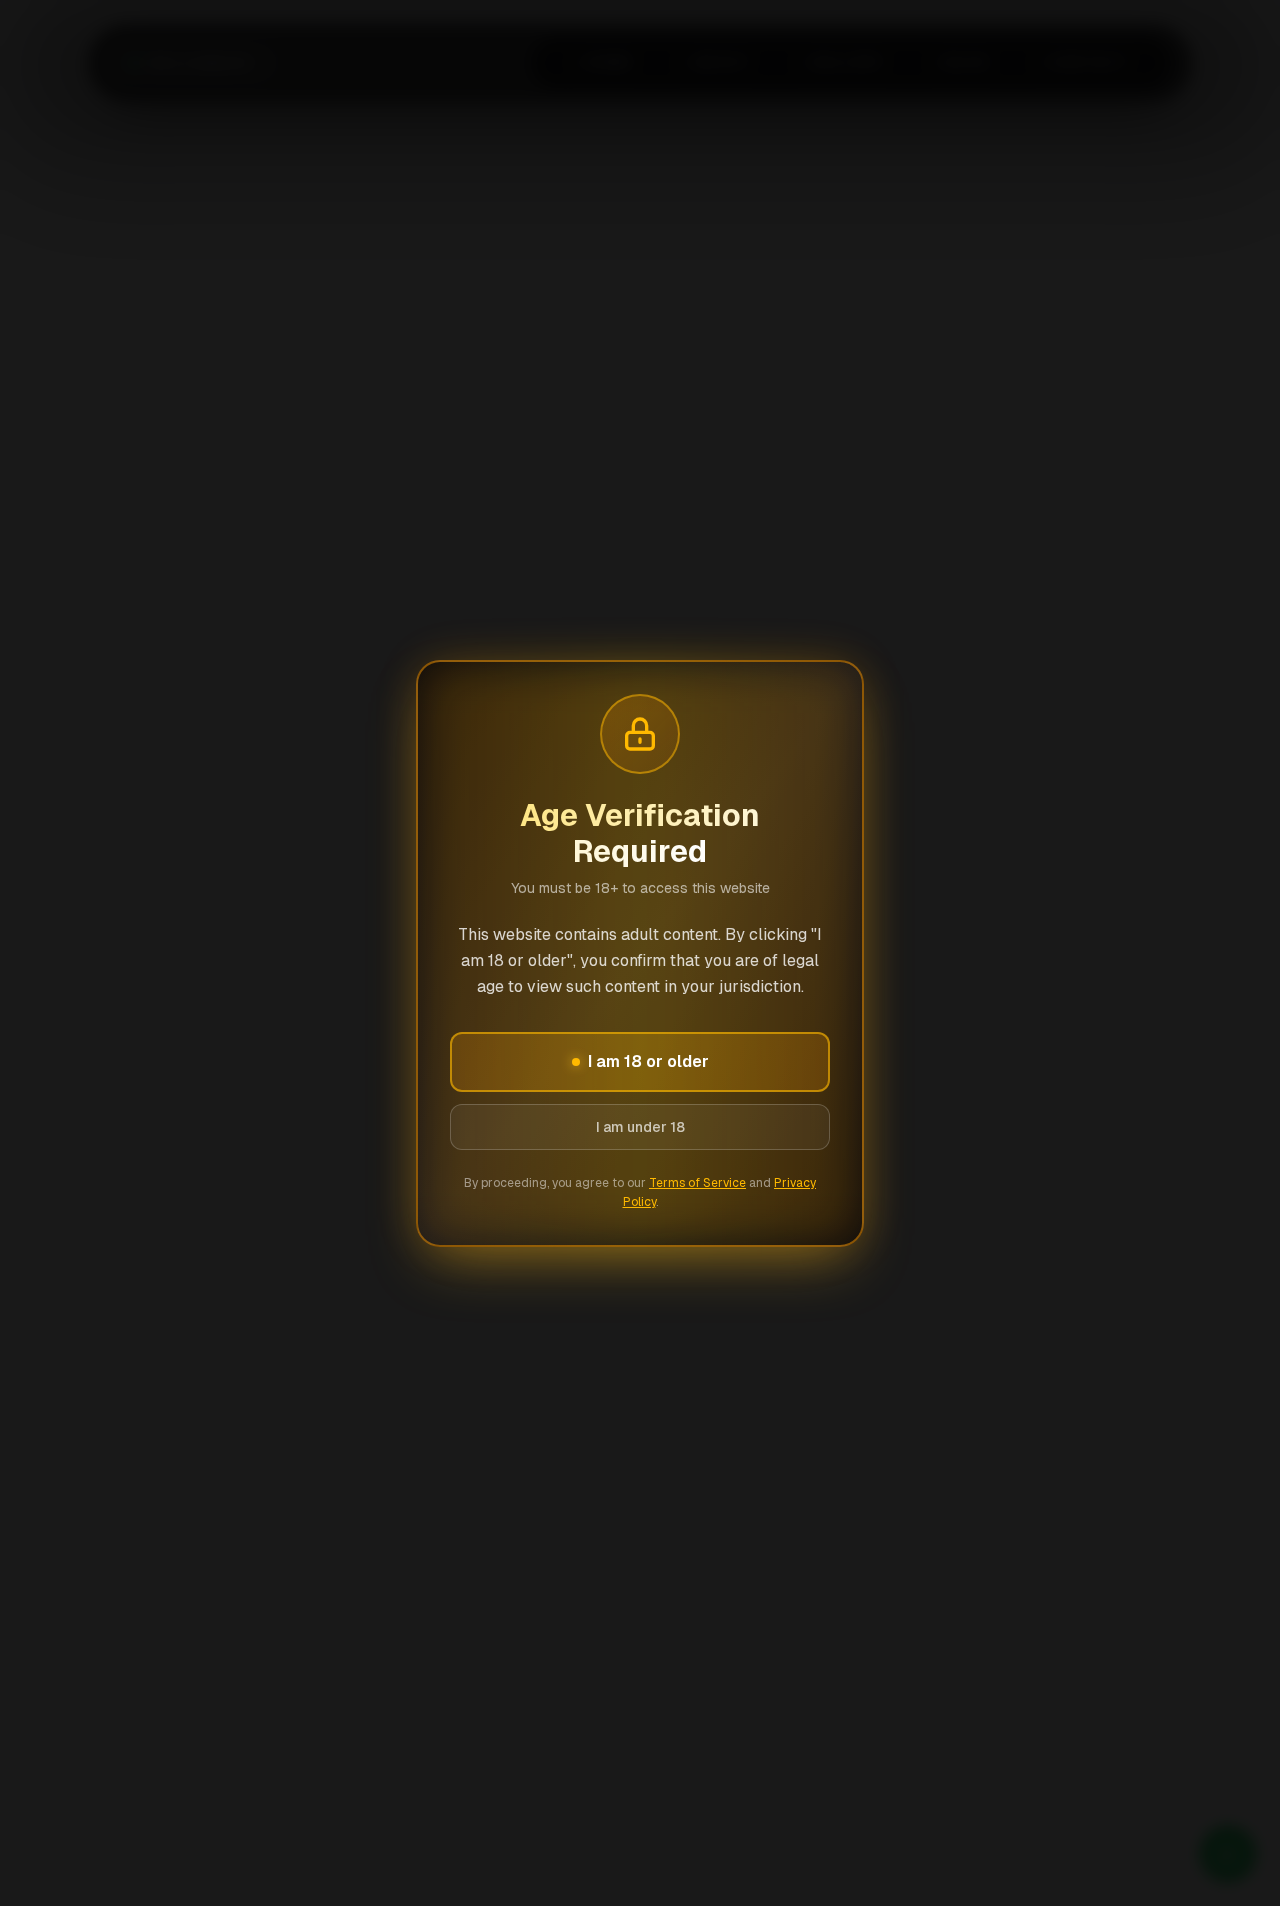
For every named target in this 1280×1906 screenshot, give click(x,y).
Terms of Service (697, 1183)
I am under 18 (640, 1127)
